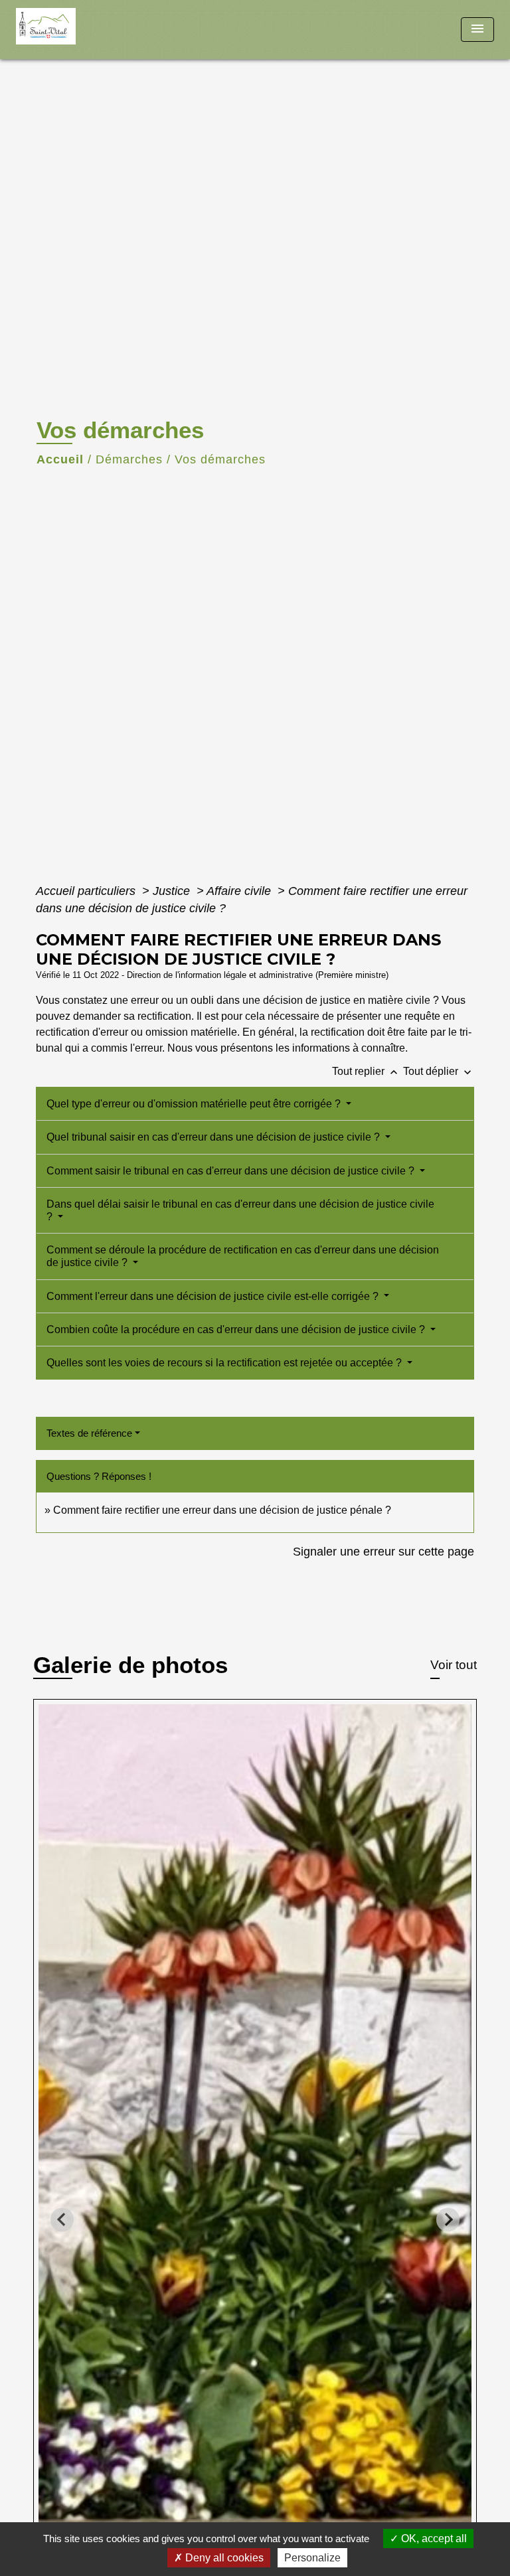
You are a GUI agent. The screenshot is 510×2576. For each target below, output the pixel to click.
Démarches (129, 459)
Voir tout (454, 1665)
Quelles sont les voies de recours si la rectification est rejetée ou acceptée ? (225, 1363)
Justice (173, 891)
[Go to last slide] (62, 2220)
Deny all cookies (223, 2558)
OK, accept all (433, 2538)
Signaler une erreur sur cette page (383, 1552)
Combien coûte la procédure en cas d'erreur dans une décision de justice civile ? (237, 1329)
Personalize (312, 2558)
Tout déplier (439, 1071)
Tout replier (366, 1071)
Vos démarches (220, 459)
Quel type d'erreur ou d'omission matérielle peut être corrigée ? (195, 1104)
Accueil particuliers (87, 891)
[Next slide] (448, 2220)
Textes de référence (89, 1433)
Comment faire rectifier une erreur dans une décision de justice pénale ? (222, 1510)
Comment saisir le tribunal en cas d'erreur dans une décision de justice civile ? (232, 1171)
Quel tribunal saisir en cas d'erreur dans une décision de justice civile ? (214, 1137)
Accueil (60, 459)
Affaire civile (240, 891)
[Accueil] (66, 30)
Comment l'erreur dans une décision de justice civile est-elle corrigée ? (214, 1296)
